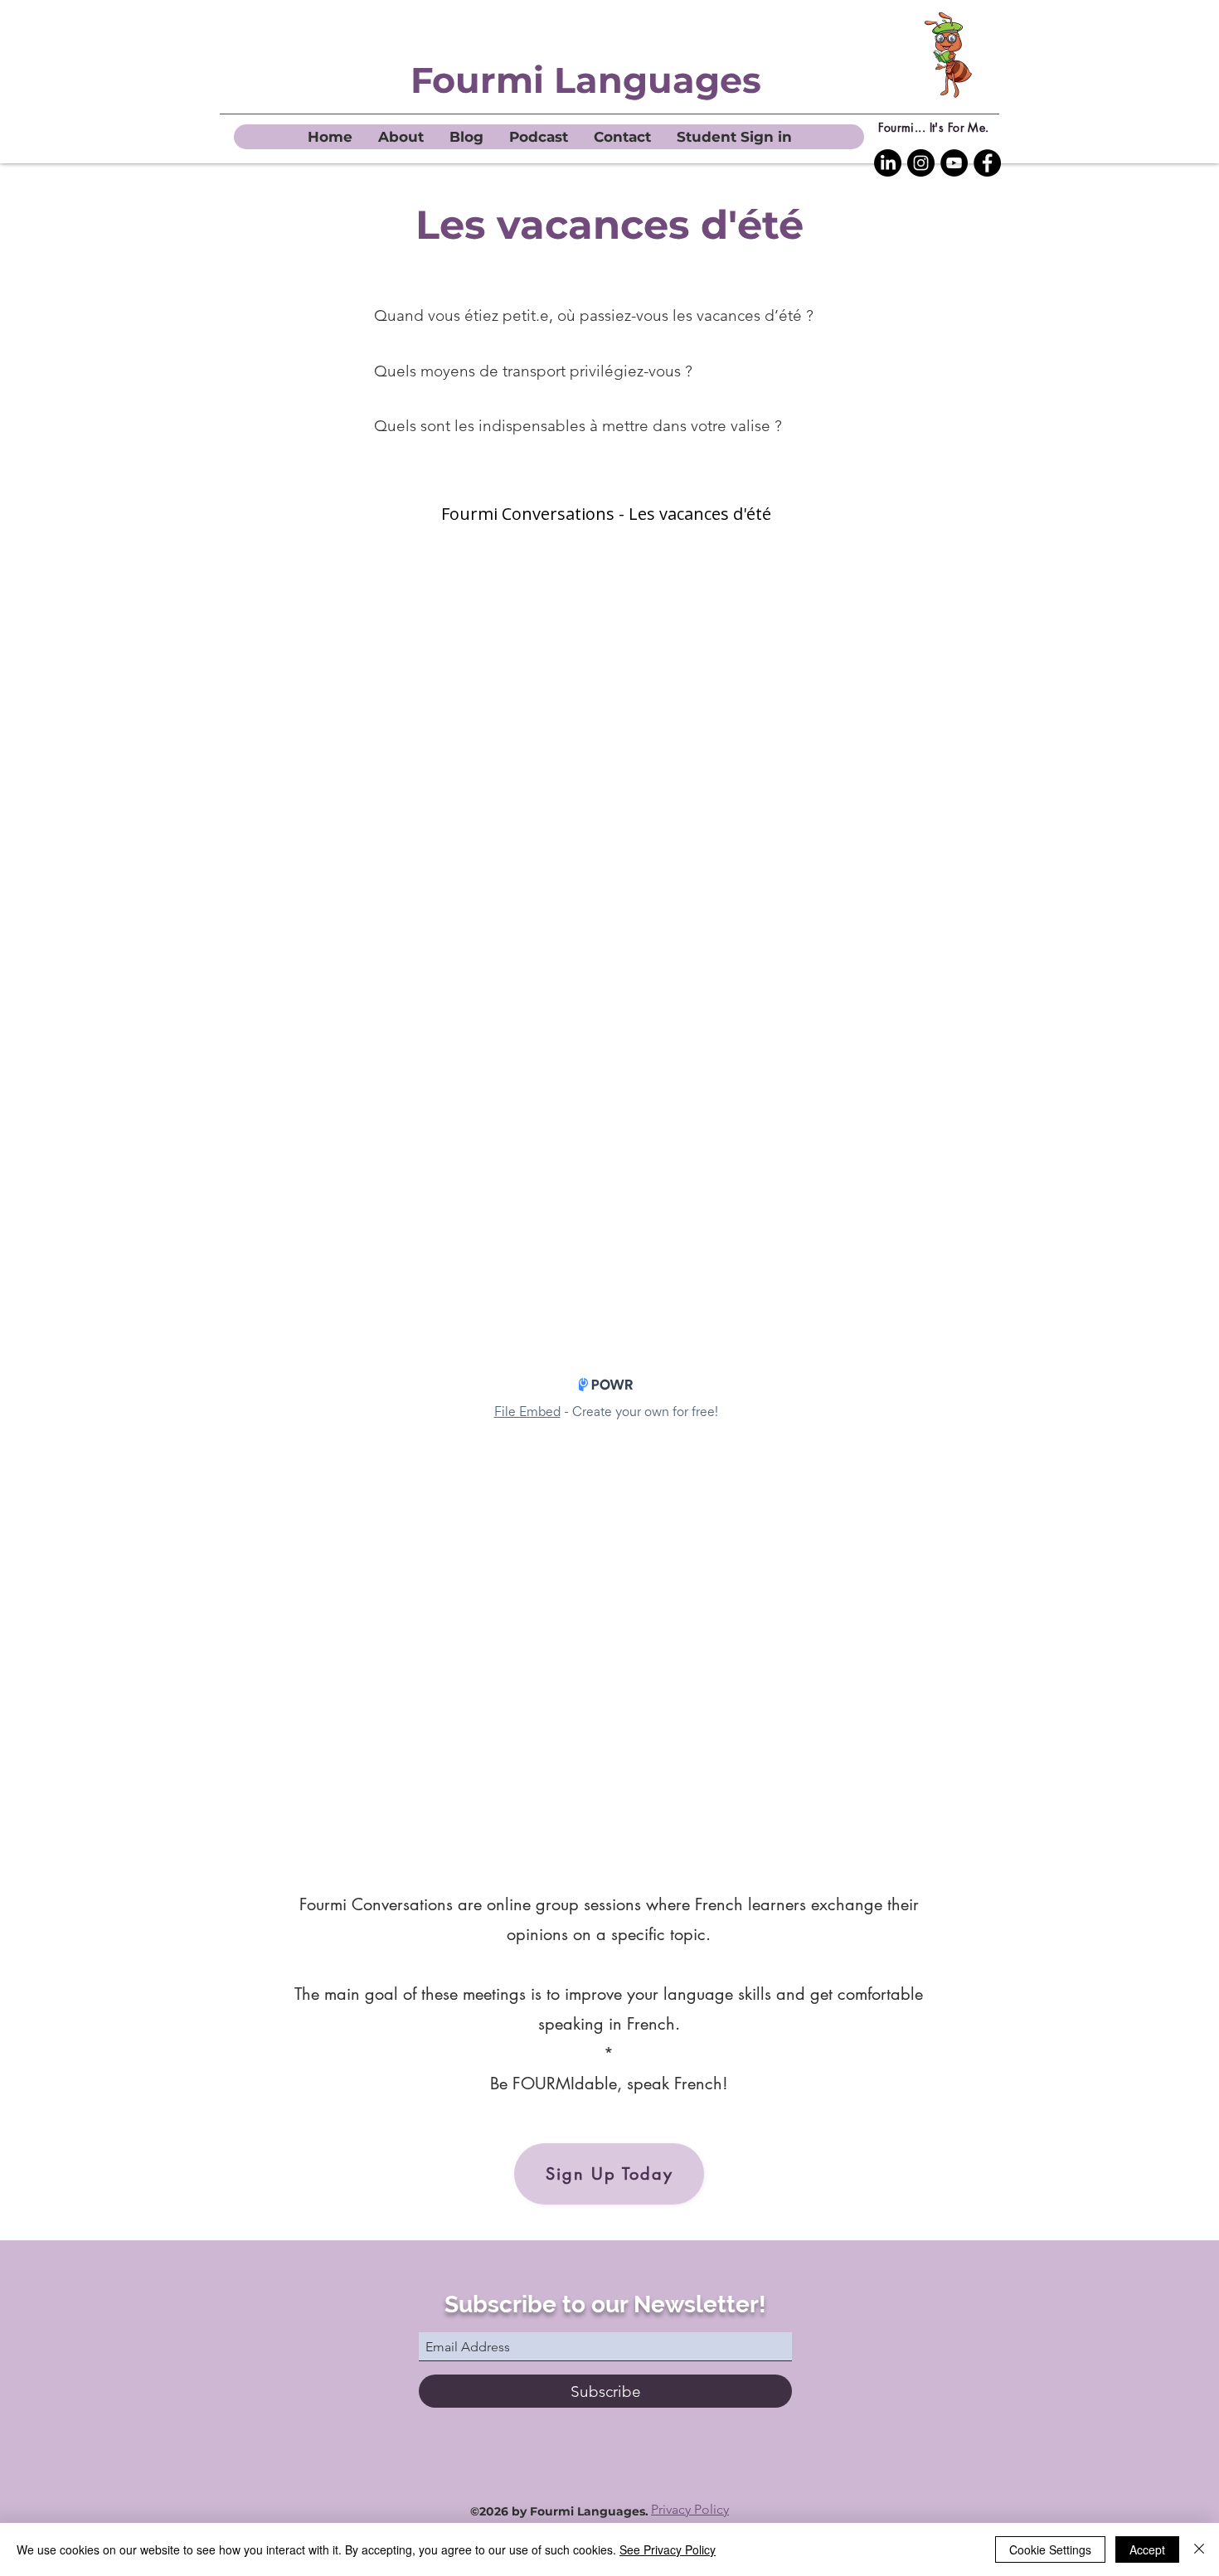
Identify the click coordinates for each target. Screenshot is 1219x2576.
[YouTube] (954, 163)
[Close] (1199, 2549)
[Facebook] (987, 163)
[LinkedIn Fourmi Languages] (888, 163)
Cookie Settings (1050, 2549)
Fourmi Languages (586, 80)
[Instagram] (921, 163)
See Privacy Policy (668, 2549)
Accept (1147, 2549)
